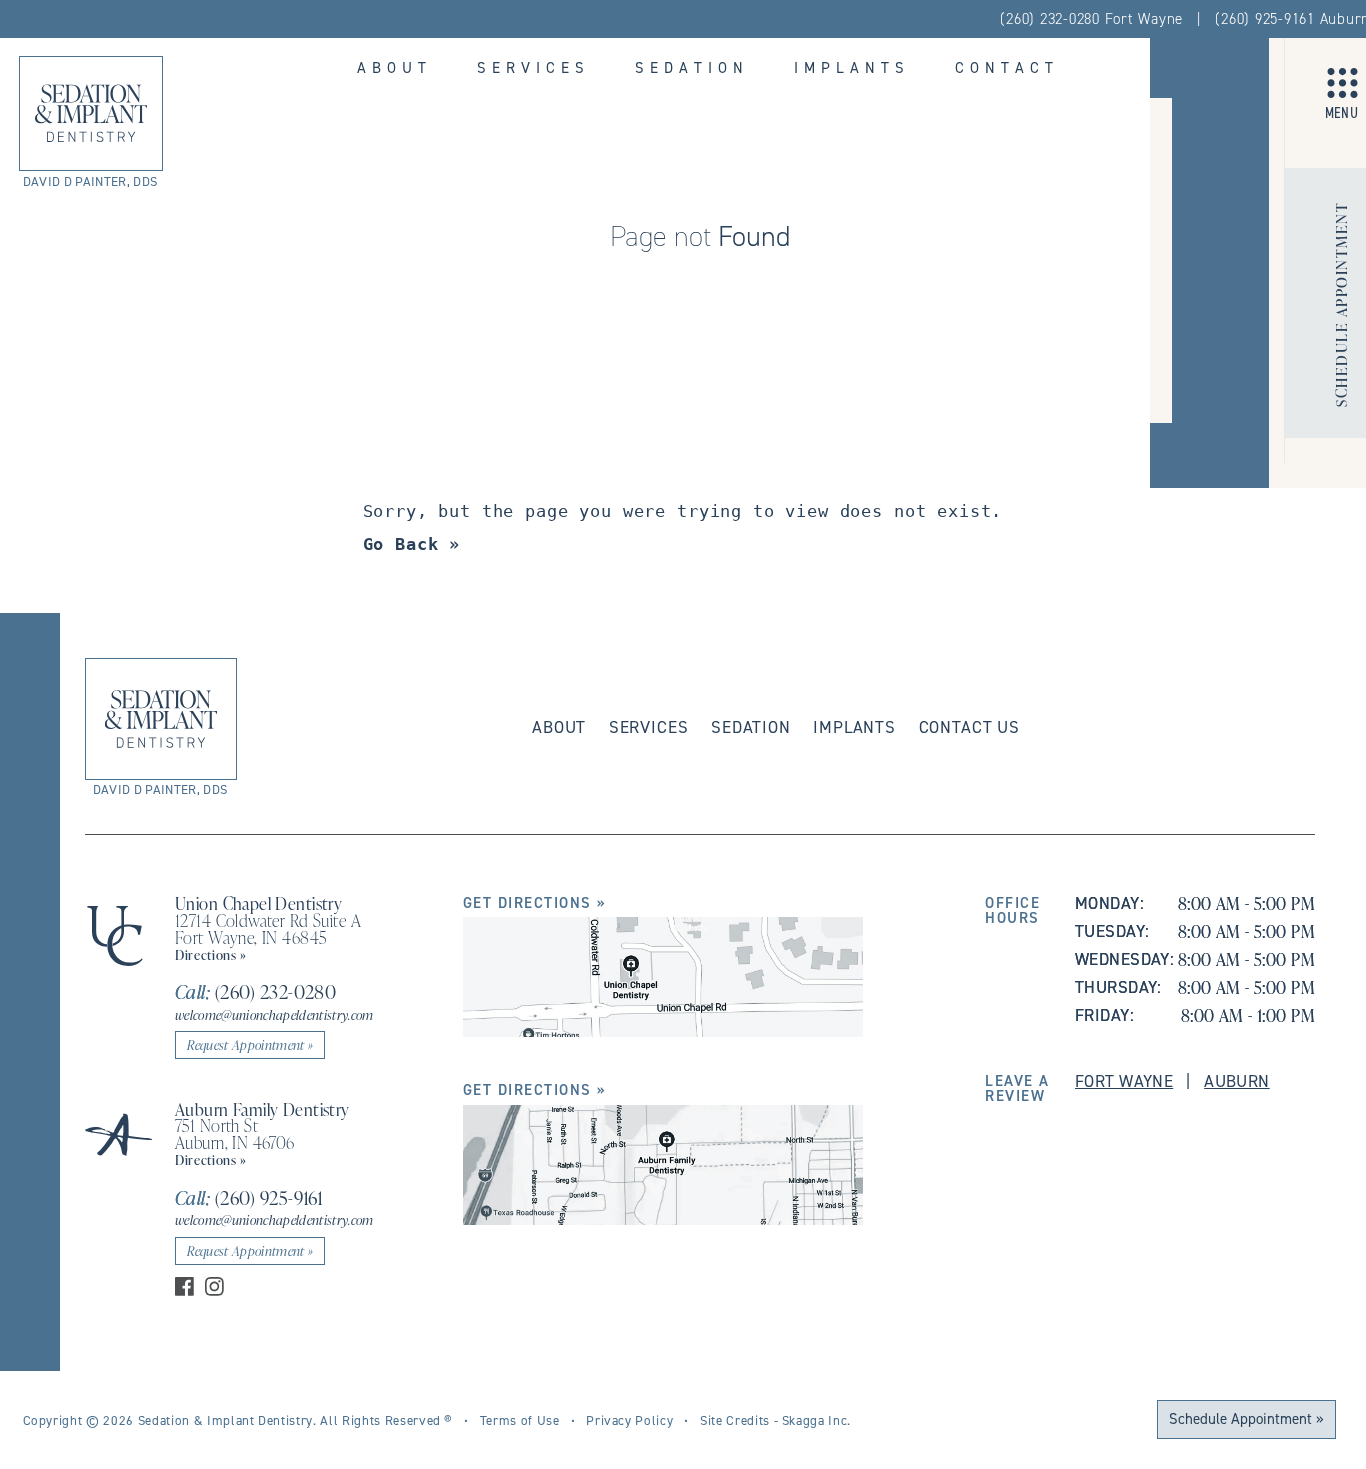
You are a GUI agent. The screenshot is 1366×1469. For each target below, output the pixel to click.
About (394, 67)
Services (533, 67)
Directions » (211, 954)
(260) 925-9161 (249, 1197)
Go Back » (412, 544)
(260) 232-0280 (255, 991)
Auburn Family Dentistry (262, 1109)
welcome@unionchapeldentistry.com (274, 1014)
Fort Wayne (1124, 1081)
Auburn (1237, 1081)
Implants (852, 67)
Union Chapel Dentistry (258, 903)
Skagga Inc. (816, 1420)
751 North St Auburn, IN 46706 (235, 1133)
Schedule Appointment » (1246, 1418)
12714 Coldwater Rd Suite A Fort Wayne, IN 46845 (268, 928)
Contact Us (969, 727)
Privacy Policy (629, 1420)
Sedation (692, 67)
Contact (1007, 67)
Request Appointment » (250, 1044)
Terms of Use (520, 1420)
